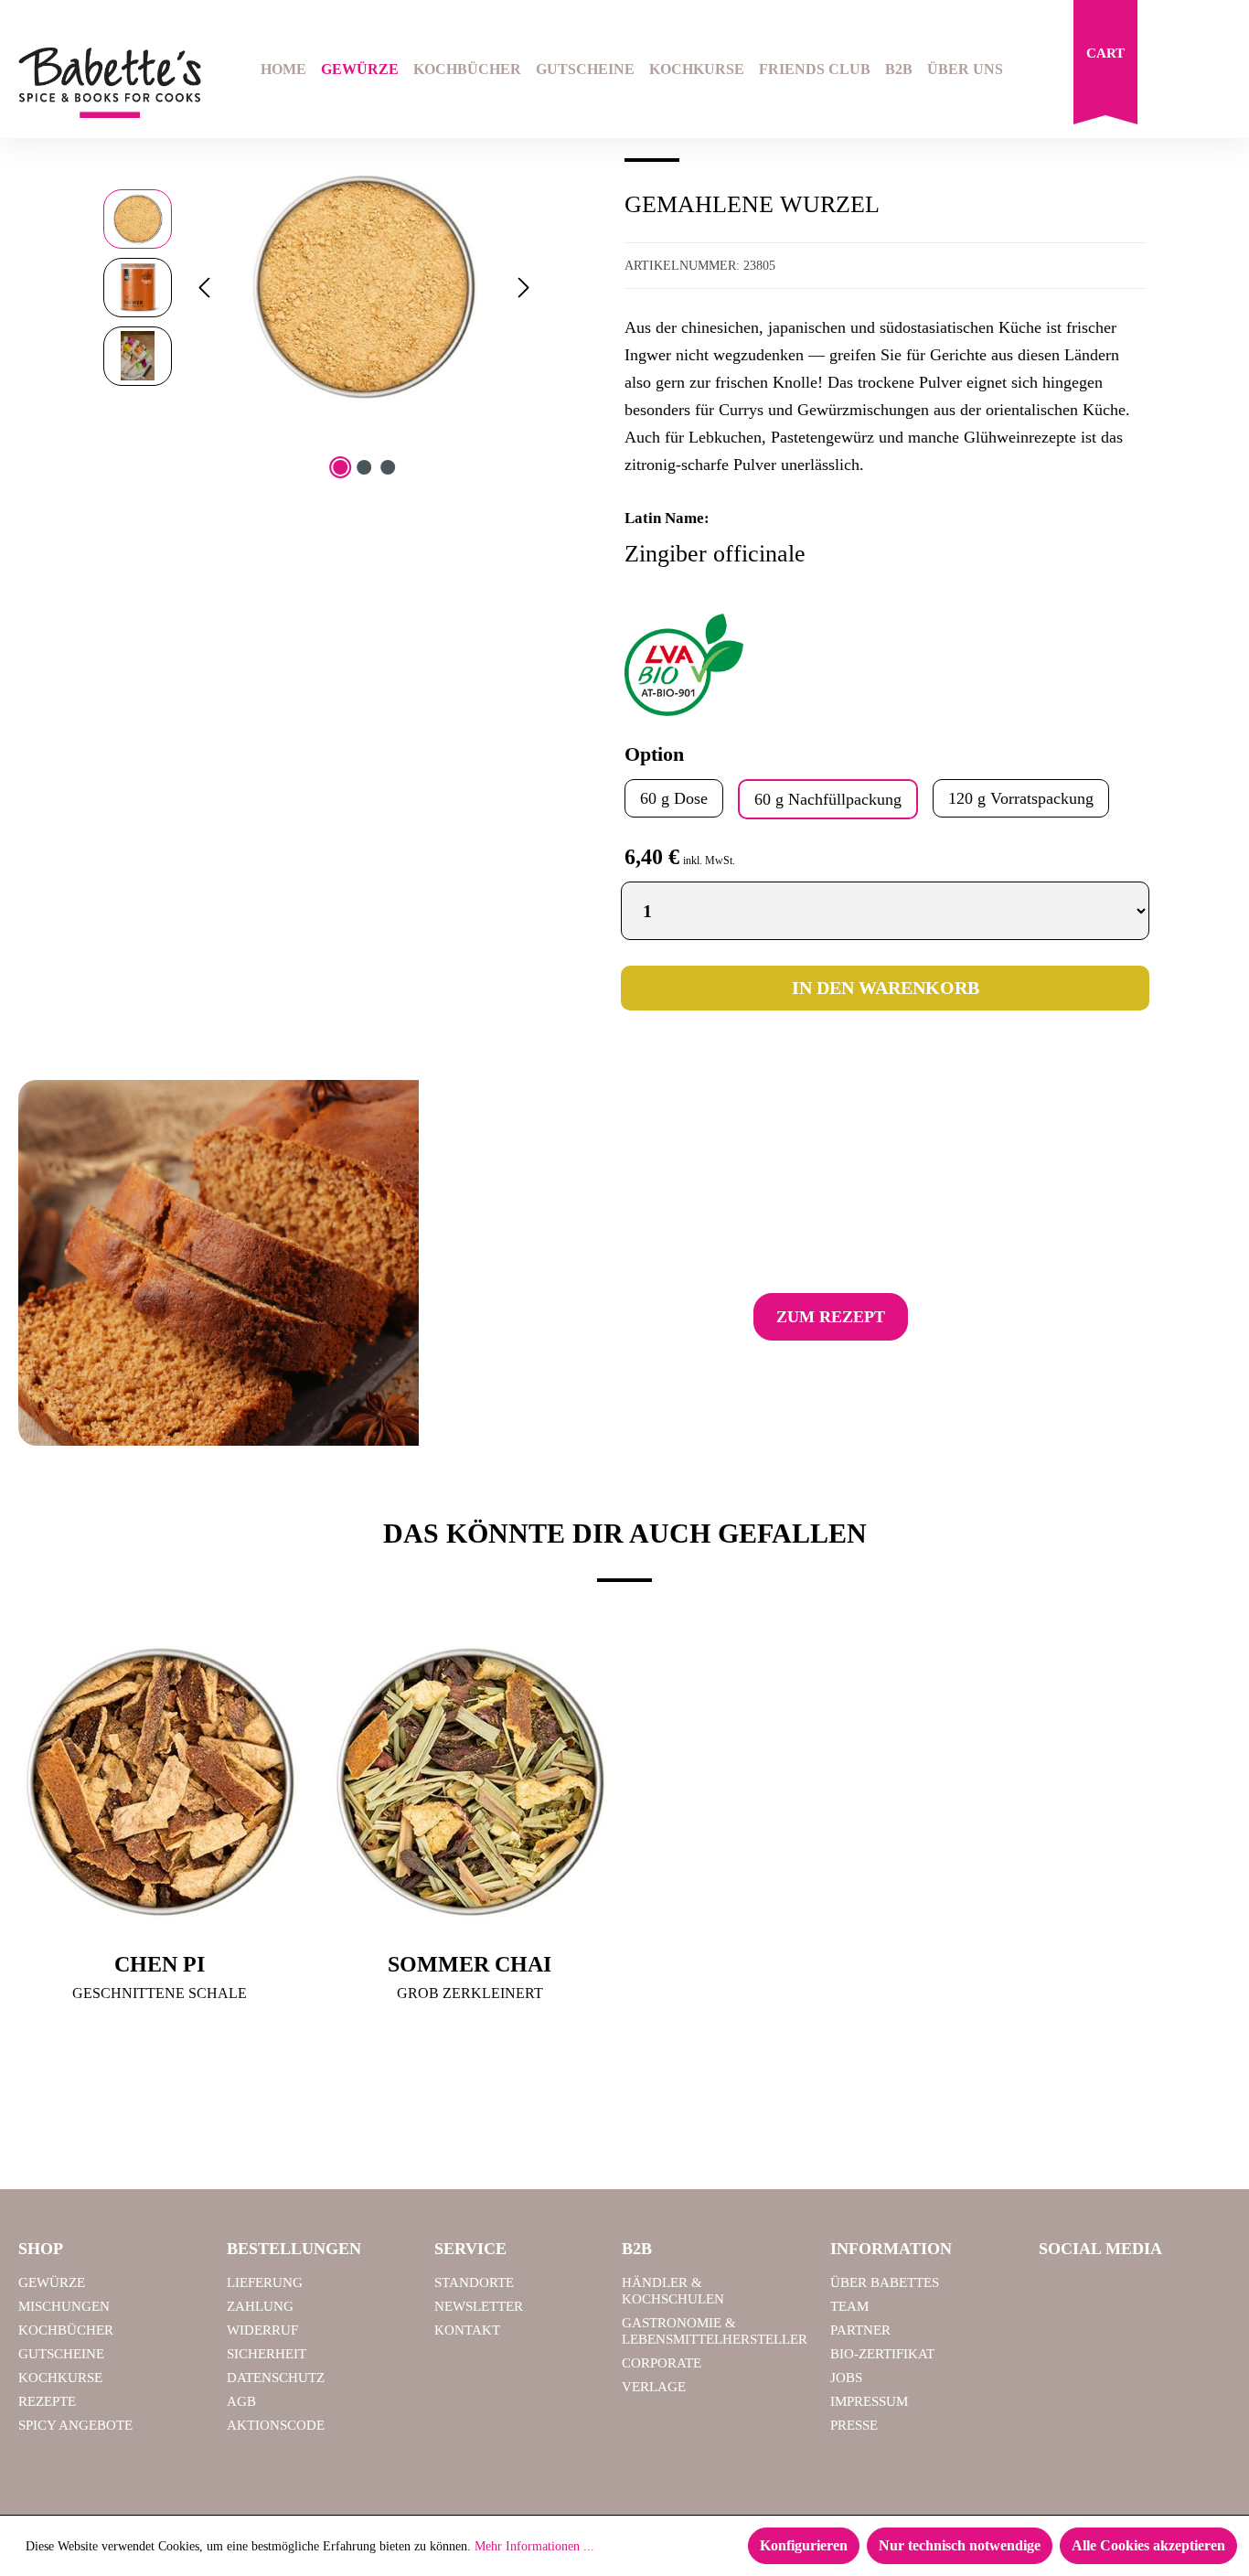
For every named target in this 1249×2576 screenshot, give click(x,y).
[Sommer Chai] (470, 1782)
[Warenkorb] (1105, 67)
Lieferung (265, 2282)
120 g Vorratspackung (1021, 798)
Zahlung (260, 2306)
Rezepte (47, 2401)
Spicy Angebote (75, 2425)
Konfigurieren (804, 2545)
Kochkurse (60, 2378)
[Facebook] (1060, 2291)
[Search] (1172, 71)
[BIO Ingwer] (363, 287)
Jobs (846, 2378)
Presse (854, 2425)
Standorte (474, 2282)
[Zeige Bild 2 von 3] (364, 467)
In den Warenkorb (886, 988)
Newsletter (479, 2306)
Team (849, 2306)
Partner (860, 2330)
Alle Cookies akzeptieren (1148, 2545)
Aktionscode (276, 2425)
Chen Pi (160, 1964)
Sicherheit (267, 2354)
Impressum (869, 2401)
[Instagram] (1106, 2291)
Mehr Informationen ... (534, 2546)
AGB (241, 2401)
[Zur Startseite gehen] (104, 83)
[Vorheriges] (204, 288)
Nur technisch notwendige (960, 2545)
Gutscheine (61, 2354)
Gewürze (52, 2282)
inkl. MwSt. (709, 860)
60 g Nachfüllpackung (828, 799)
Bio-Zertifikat (882, 2354)
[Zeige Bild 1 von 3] (340, 467)
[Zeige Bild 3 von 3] (388, 467)
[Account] (1219, 71)
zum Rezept (831, 1317)
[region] (320, 287)
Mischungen (64, 2306)
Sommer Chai (470, 1964)
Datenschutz (276, 2378)
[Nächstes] (524, 288)
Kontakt (467, 2330)
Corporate (662, 2363)
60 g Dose (674, 798)
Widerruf (262, 2330)
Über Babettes (885, 2282)
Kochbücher (66, 2330)
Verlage (654, 2387)
